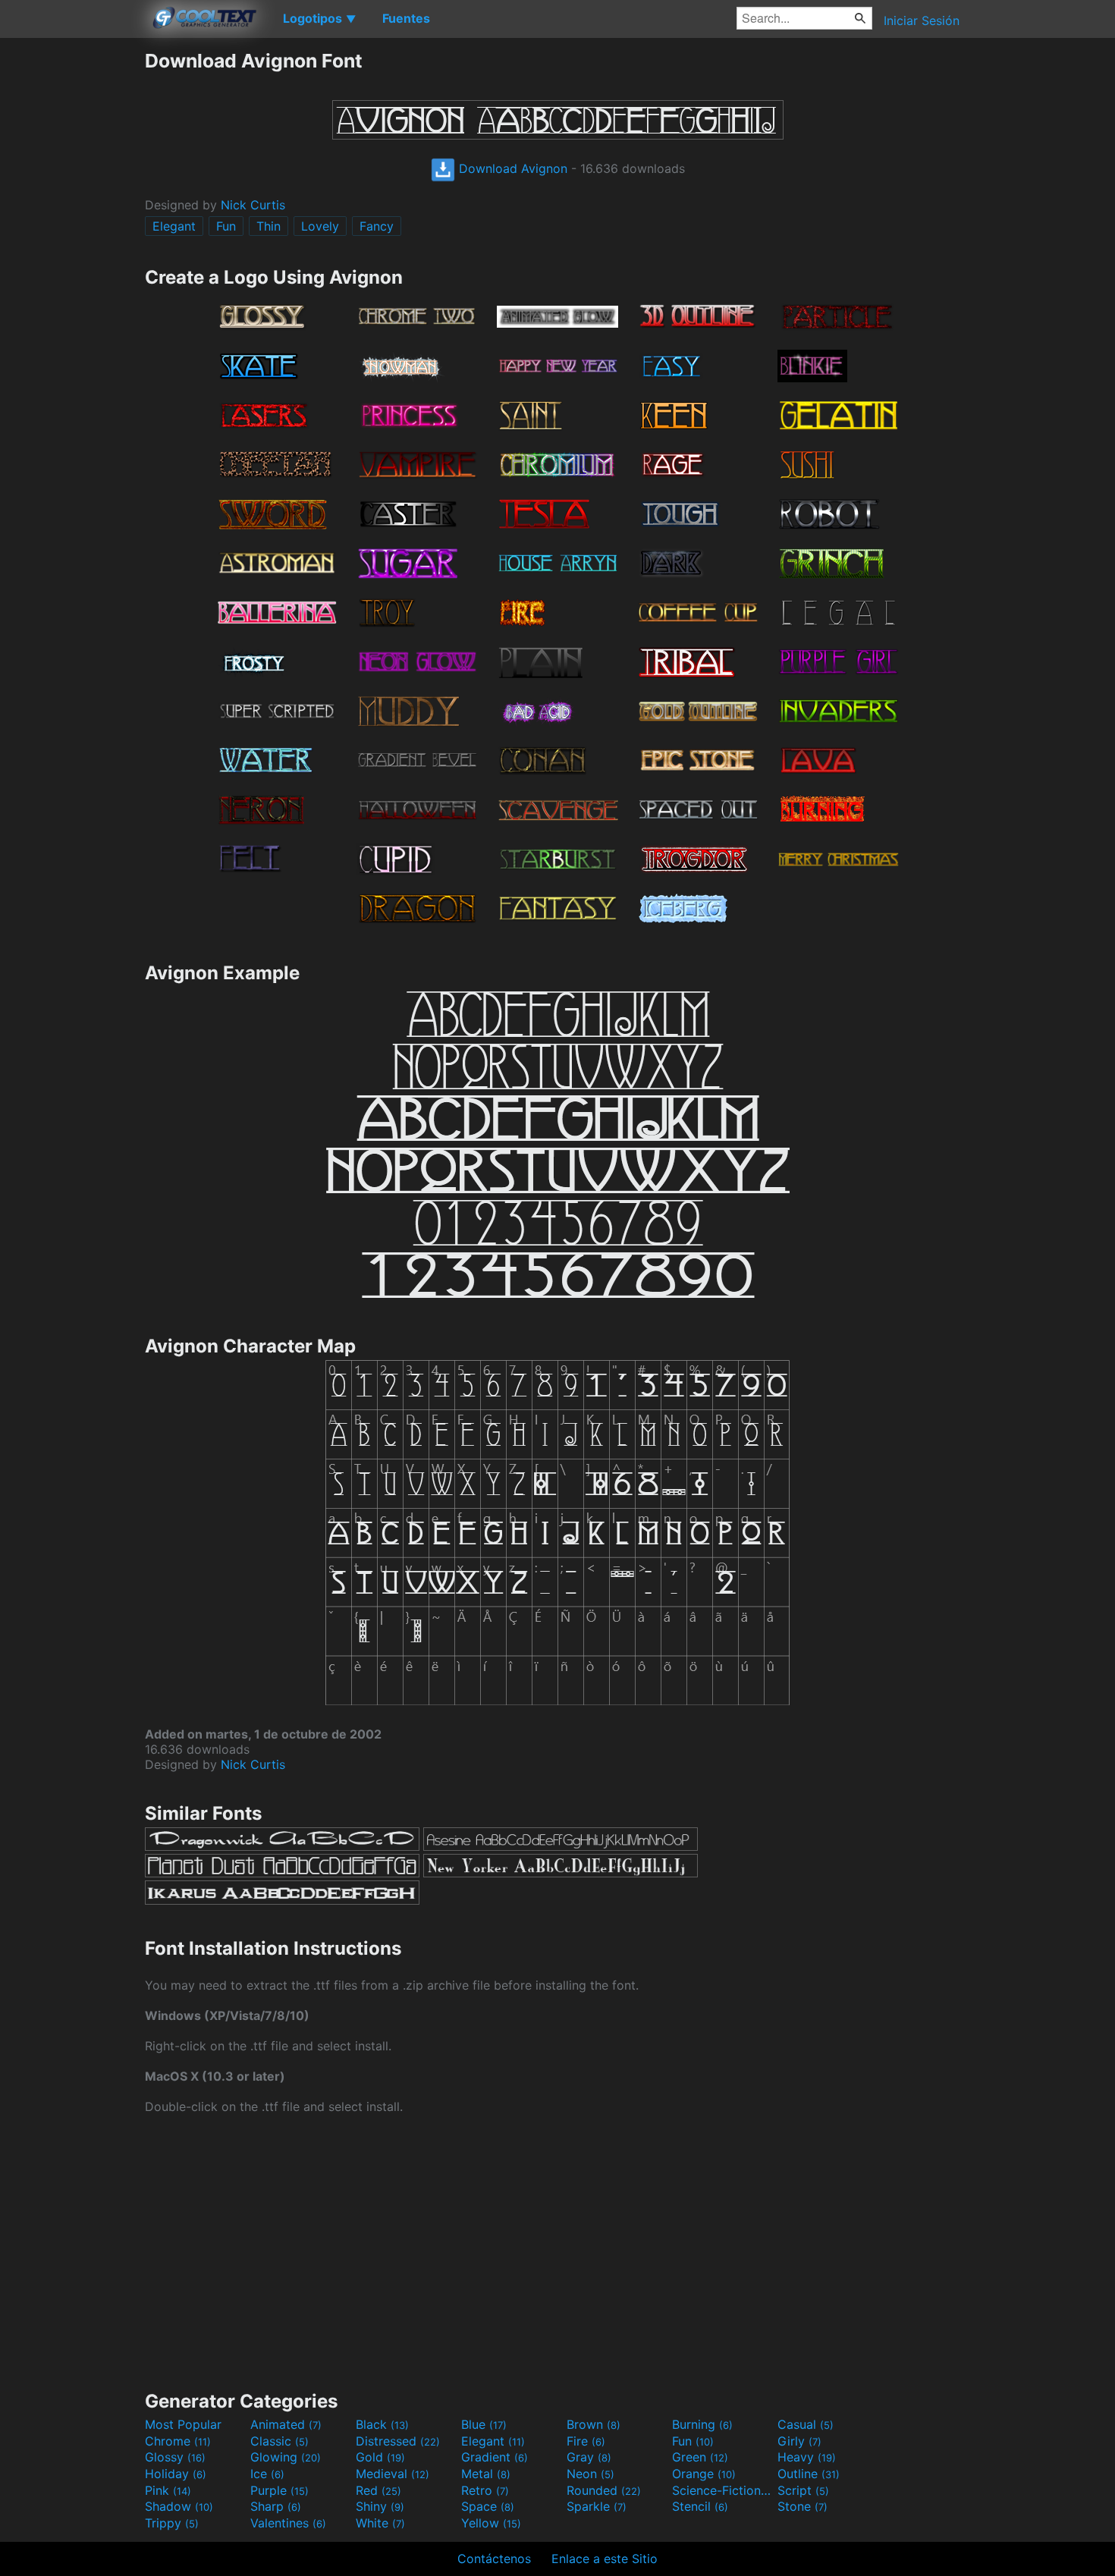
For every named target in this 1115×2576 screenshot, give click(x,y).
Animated (286, 2424)
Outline (809, 2474)
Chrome (178, 2441)
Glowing (286, 2457)
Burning (702, 2424)
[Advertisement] (72, 277)
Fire (586, 2441)
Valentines (288, 2523)
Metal (486, 2474)
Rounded (604, 2490)
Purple (280, 2490)
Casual (806, 2424)
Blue (484, 2424)
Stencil (700, 2506)
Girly (799, 2441)
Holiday (176, 2474)
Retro (485, 2490)
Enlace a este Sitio (605, 2559)
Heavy (807, 2457)
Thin (269, 226)
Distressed (398, 2441)
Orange (704, 2474)
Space (488, 2506)
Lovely (320, 226)
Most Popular (183, 2424)
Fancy (377, 226)
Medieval (393, 2474)
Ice (267, 2474)
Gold (380, 2457)
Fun (226, 226)
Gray (589, 2457)
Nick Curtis (253, 205)
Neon (590, 2474)
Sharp (276, 2506)
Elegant (174, 226)
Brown (594, 2424)
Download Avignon (511, 168)
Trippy (172, 2523)
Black (382, 2424)
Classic (280, 2441)
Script (803, 2490)
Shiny (380, 2506)
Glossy (175, 2457)
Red (378, 2490)
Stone (802, 2506)
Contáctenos (494, 2559)
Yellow (491, 2523)
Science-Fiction (723, 2490)
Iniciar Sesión (922, 20)
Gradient (495, 2457)
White (380, 2523)
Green (700, 2457)
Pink (168, 2490)
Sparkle (597, 2506)
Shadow (179, 2506)
